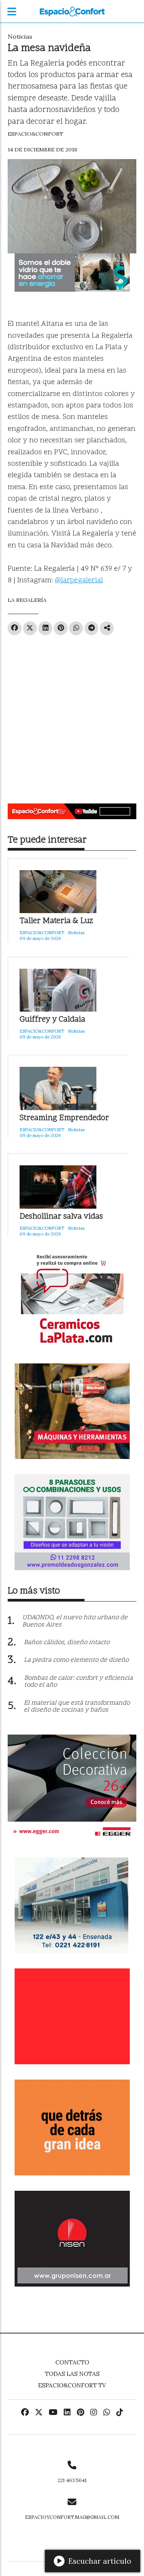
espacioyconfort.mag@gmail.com (72, 2517)
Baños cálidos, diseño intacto (67, 1643)
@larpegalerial (79, 581)
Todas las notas (72, 2374)
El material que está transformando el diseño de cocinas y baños (77, 1707)
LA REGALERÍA (27, 600)
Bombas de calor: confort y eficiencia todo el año (79, 1682)
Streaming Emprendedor (64, 1118)
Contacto (72, 2362)
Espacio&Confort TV (72, 2385)
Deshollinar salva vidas (61, 1217)
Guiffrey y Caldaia (52, 1020)
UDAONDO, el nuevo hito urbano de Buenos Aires (75, 1621)
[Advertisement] (72, 716)
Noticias (20, 36)
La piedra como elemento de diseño (76, 1660)
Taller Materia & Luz (56, 921)
